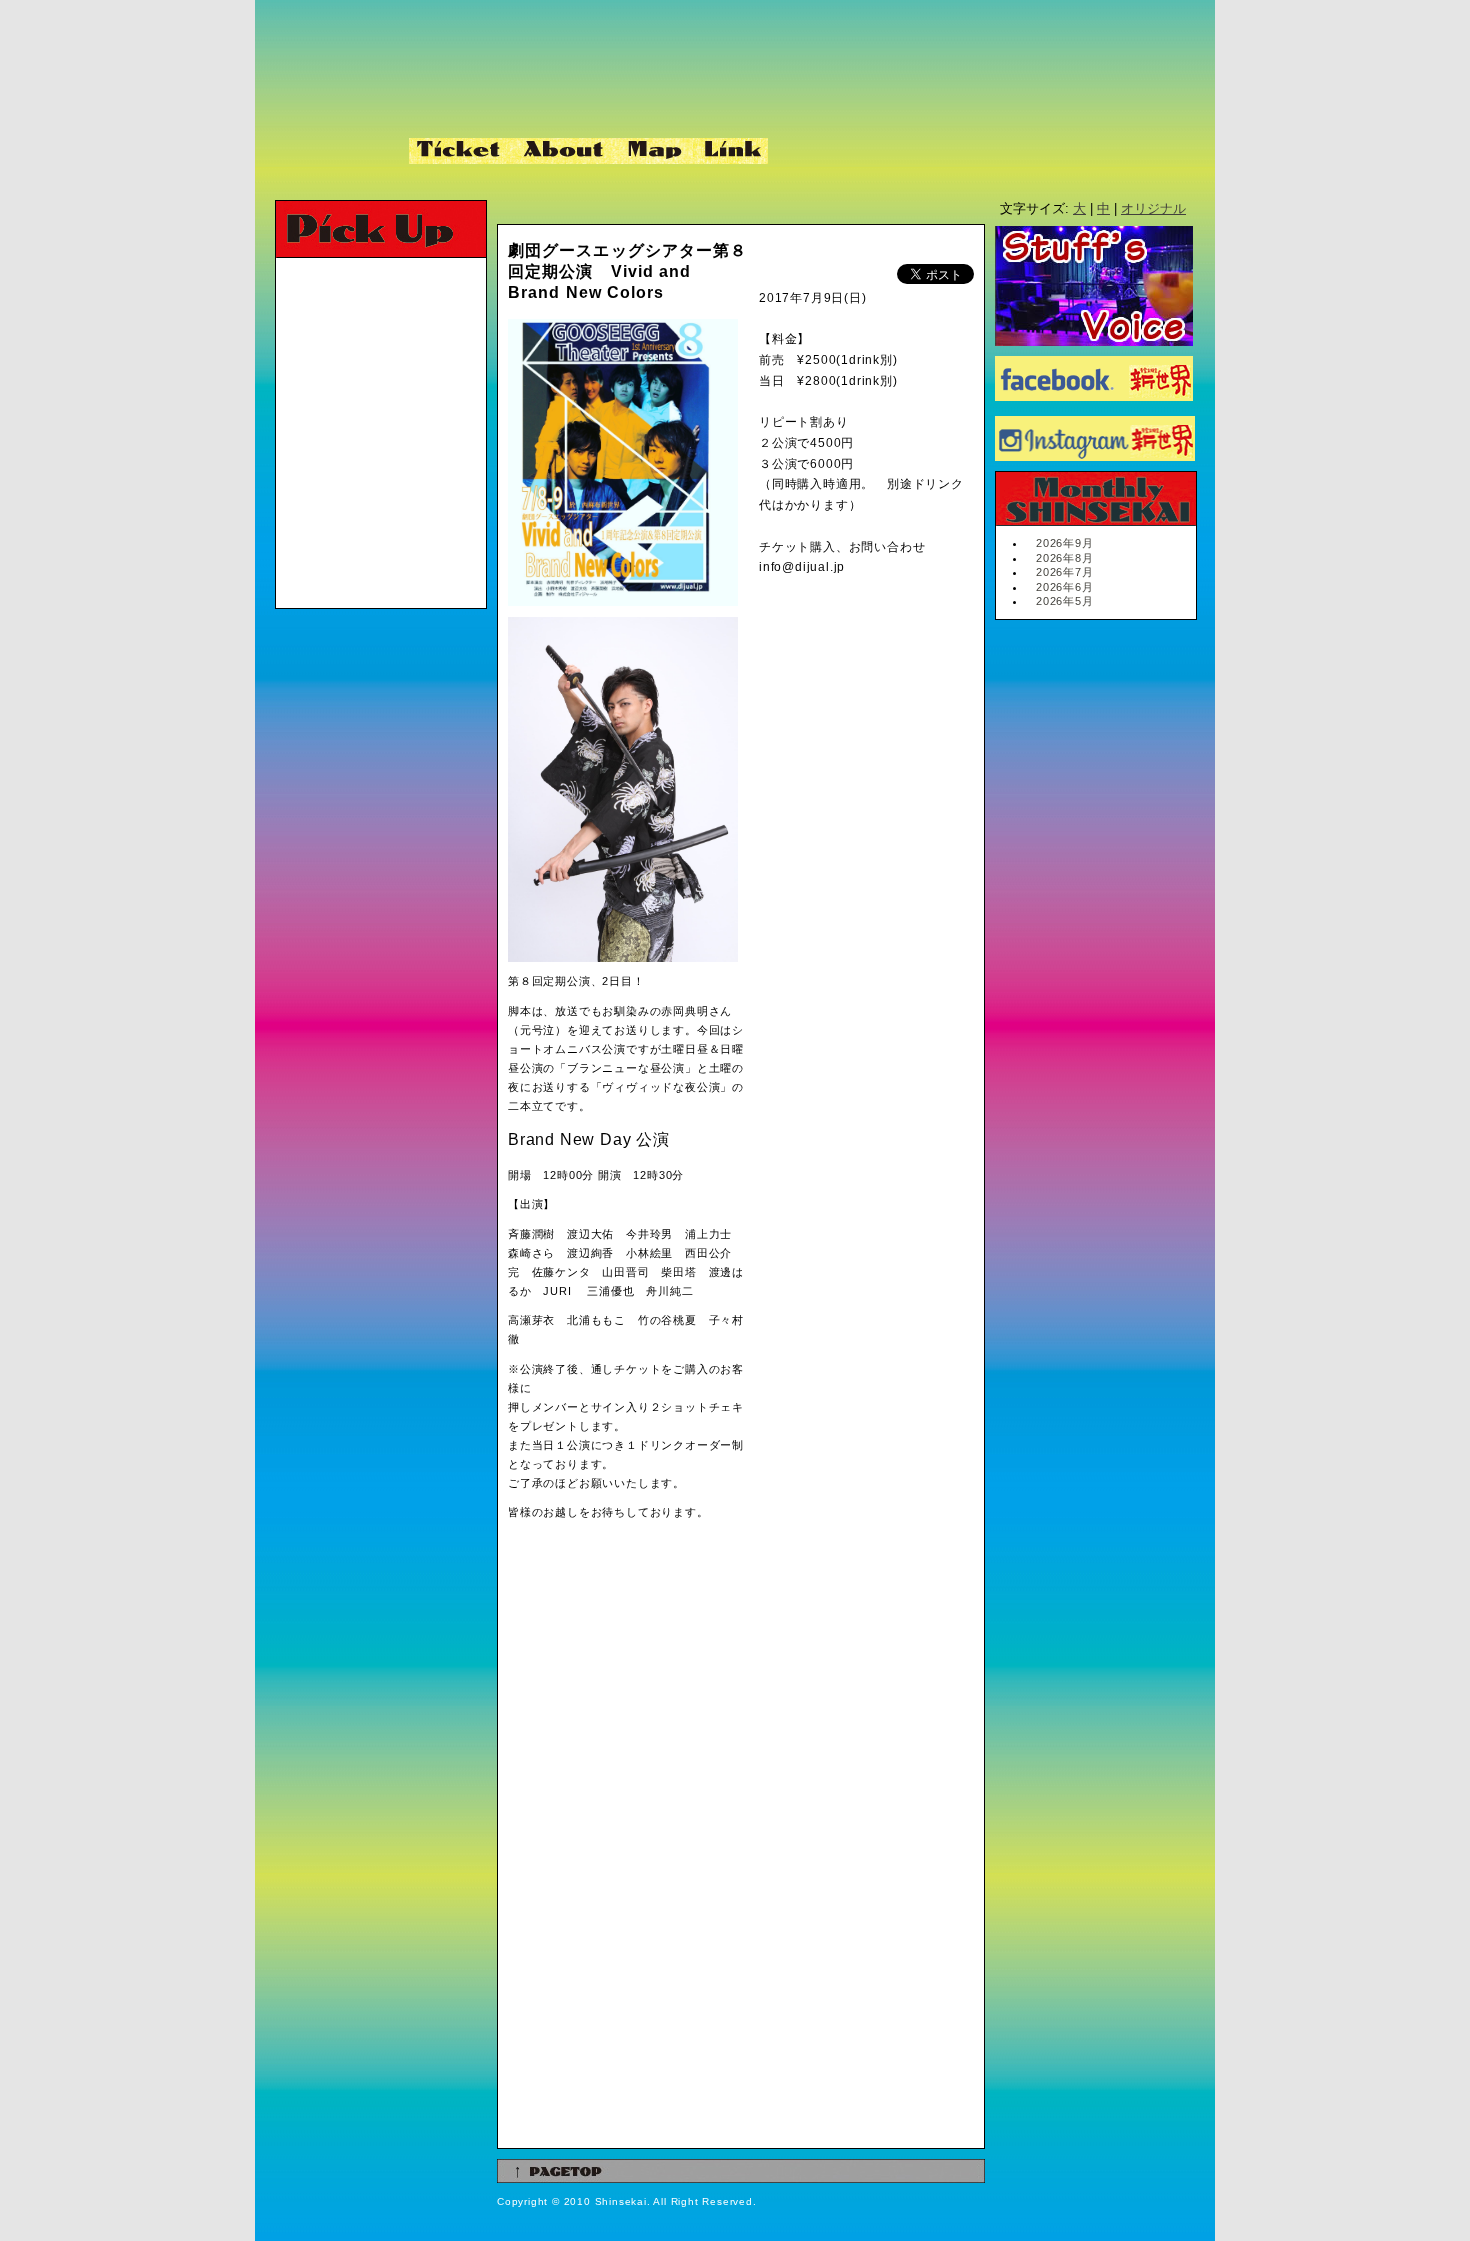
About (565, 151)
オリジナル (1153, 208)
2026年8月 (1065, 558)
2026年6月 (1065, 587)
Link (730, 151)
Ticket (461, 151)
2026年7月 (1065, 572)
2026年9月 (1065, 543)
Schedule (337, 151)
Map (655, 151)
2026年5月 (1065, 601)
